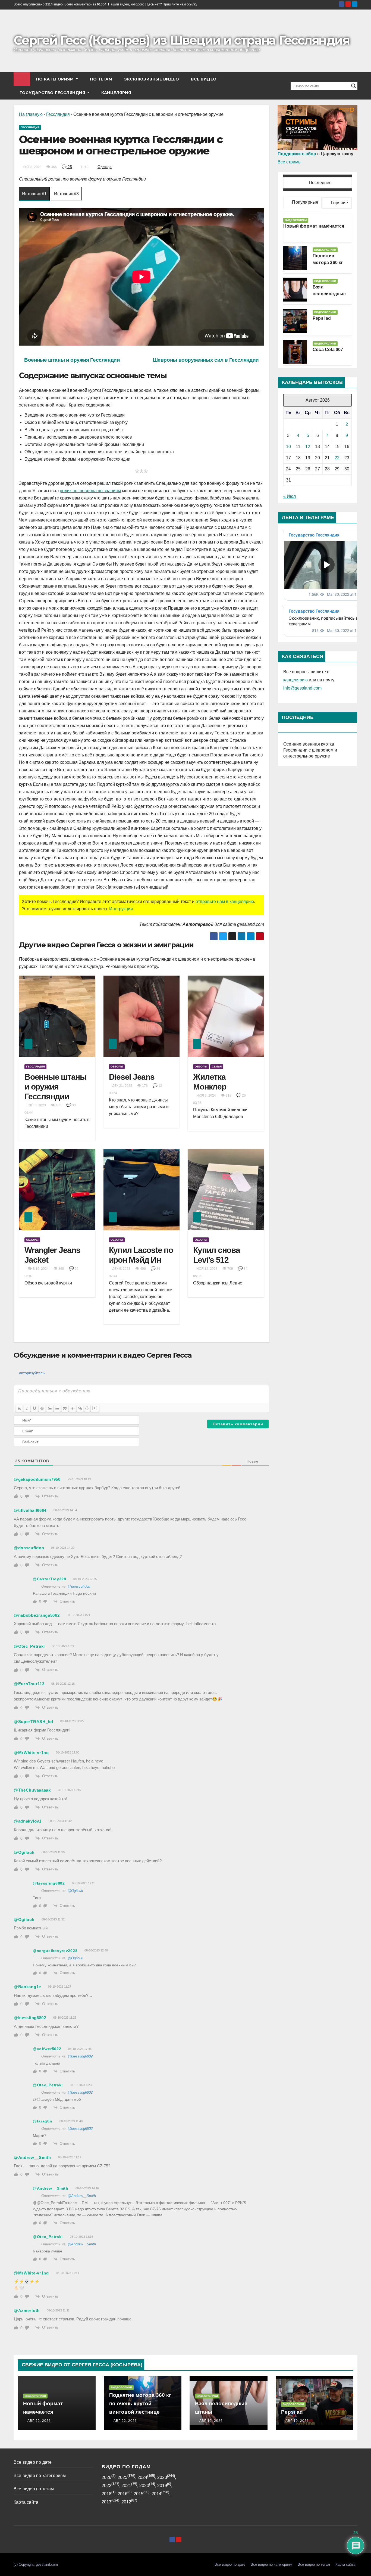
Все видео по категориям (40, 2476)
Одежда (105, 167)
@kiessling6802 (80, 2056)
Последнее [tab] (320, 183)
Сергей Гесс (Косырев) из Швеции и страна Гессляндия (181, 40)
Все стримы (290, 162)
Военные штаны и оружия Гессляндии (56, 1087)
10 (288, 447)
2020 (144, 2486)
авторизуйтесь (31, 1373)
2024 (142, 2477)
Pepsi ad (322, 318)
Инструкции (121, 909)
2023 (162, 2477)
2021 (126, 2486)
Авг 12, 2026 (211, 2421)
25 (69, 167)
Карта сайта (26, 2502)
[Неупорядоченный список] (57, 1408)
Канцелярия (116, 93)
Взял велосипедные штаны (329, 294)
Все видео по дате (33, 2462)
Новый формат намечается (314, 226)
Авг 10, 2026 (297, 2421)
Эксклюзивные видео (152, 79)
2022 (106, 2486)
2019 (162, 2486)
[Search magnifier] (354, 86)
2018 (106, 2494)
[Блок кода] (73, 1408)
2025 (122, 2477)
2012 (126, 2502)
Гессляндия (58, 114)
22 (337, 458)
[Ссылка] (80, 1408)
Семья (217, 1067)
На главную (31, 114)
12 (308, 447)
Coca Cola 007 (328, 350)
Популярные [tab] (305, 202)
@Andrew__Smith (82, 2196)
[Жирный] (19, 1408)
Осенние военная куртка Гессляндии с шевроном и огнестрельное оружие (310, 750)
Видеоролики (296, 220)
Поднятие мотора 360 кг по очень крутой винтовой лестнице (140, 2403)
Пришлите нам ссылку (180, 4)
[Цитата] (65, 1408)
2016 (122, 2494)
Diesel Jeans (132, 1077)
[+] (95, 1408)
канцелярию (295, 680)
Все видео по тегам (34, 2489)
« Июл (290, 496)
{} (87, 1408)
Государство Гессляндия (53, 93)
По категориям (56, 79)
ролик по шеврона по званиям (90, 491)
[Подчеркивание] (34, 1408)
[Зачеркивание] (42, 1408)
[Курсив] (27, 1408)
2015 (139, 2494)
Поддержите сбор (297, 154)
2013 (106, 2502)
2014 (156, 2494)
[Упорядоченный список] (50, 1408)
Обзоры (117, 1067)
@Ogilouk (75, 1891)
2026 (106, 2477)
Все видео (204, 79)
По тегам (101, 79)
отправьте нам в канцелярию (225, 901)
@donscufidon (79, 1586)
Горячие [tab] (339, 203)
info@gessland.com (302, 688)
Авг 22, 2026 (39, 2421)
